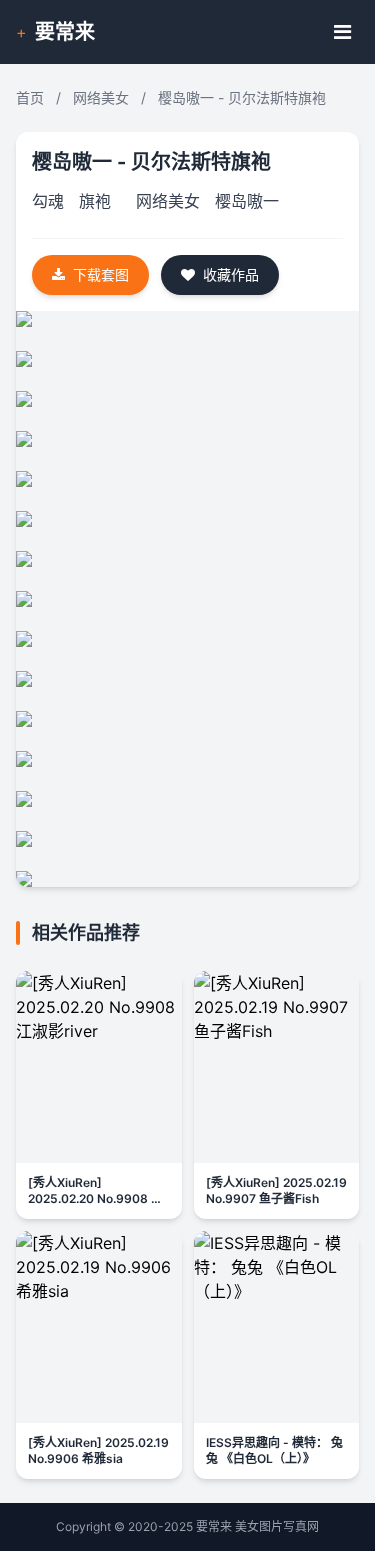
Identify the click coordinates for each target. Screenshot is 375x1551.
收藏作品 (231, 274)
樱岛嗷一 (247, 201)
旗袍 (95, 201)
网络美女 (101, 97)
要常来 (65, 32)
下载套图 (101, 274)
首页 (30, 97)
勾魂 (48, 201)
